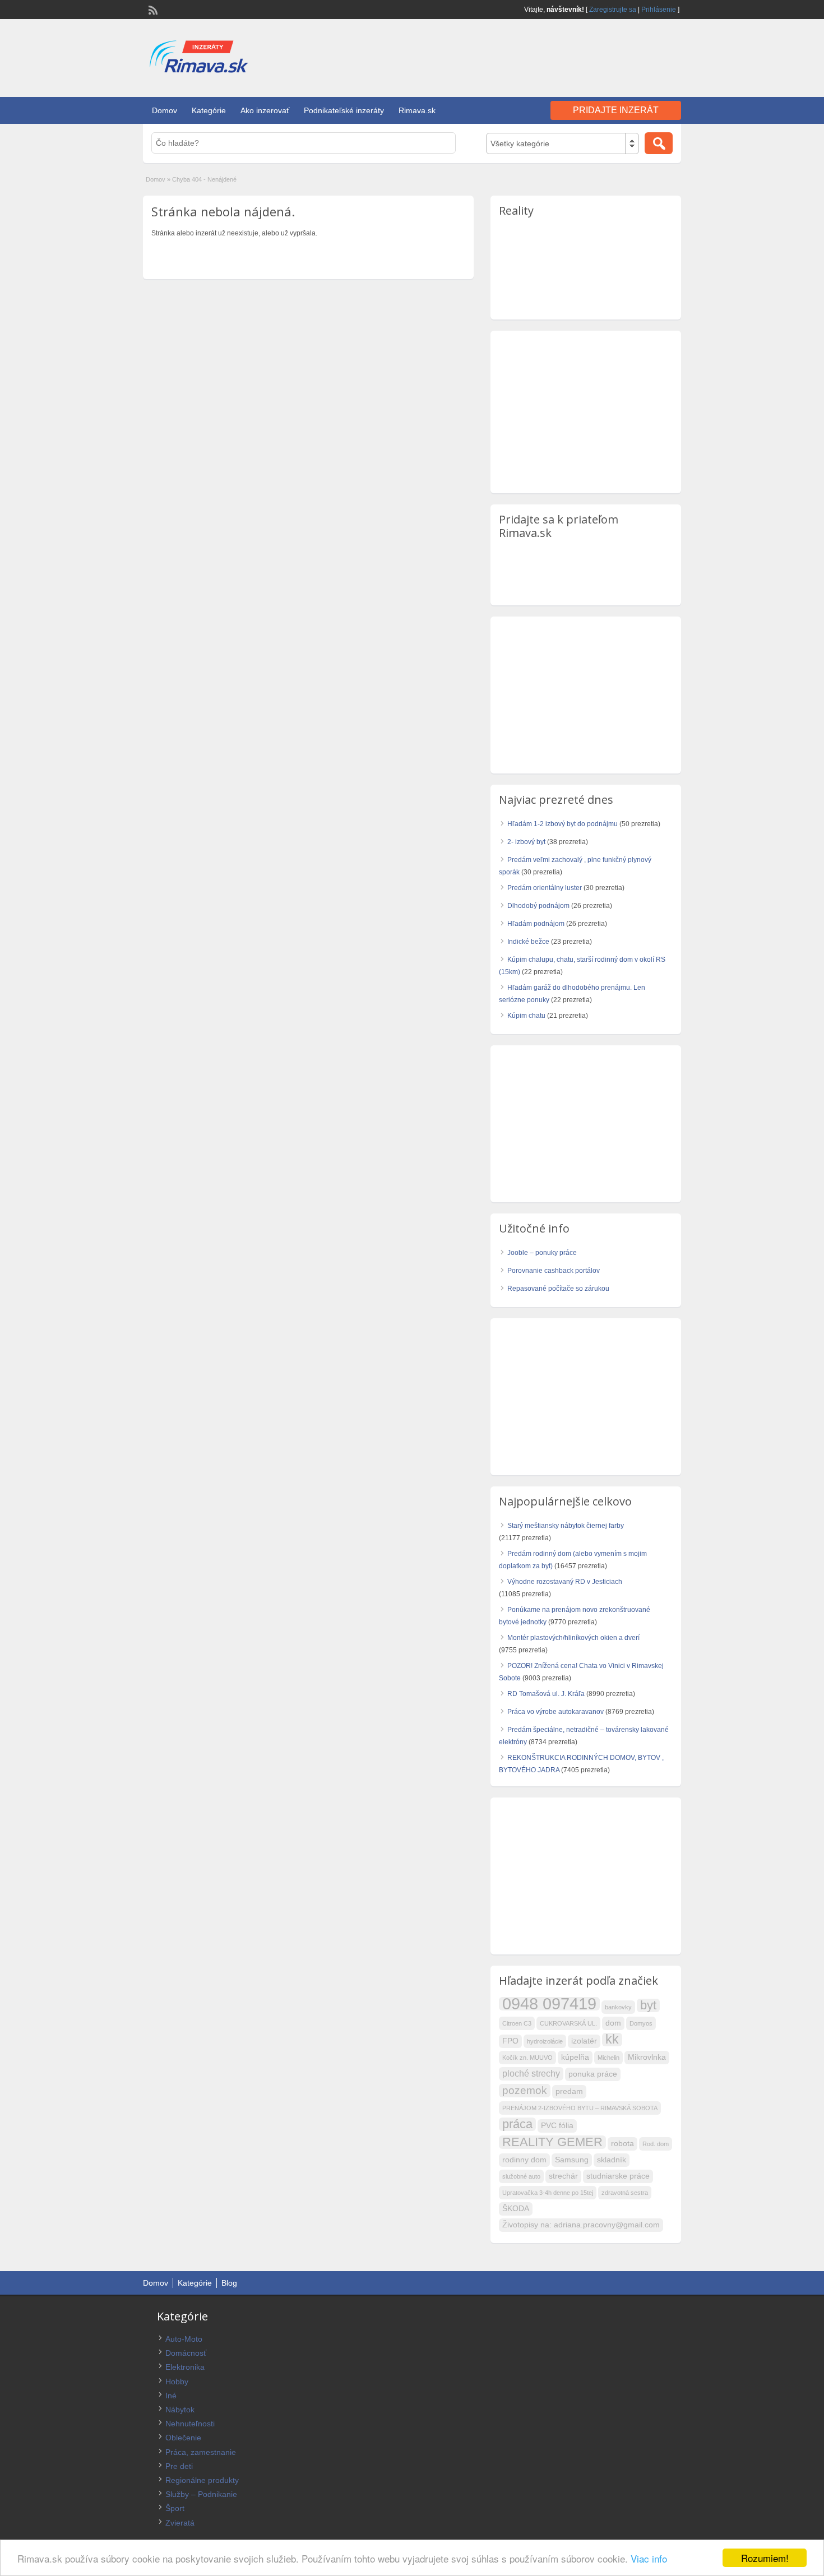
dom (613, 2023)
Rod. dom (656, 2144)
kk (612, 2040)
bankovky (618, 2007)
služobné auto (521, 2176)
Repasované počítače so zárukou (558, 1289)
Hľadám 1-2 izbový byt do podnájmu (563, 824)
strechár (563, 2176)
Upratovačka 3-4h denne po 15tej (548, 2193)
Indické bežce (528, 942)
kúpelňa (575, 2057)
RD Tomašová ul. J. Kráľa (546, 1694)
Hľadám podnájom (536, 924)
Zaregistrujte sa (613, 10)
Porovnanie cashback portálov (554, 1271)
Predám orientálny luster (545, 888)
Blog (229, 2283)
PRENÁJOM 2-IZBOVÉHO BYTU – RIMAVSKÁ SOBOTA (580, 2108)
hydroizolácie (545, 2041)
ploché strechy (531, 2074)
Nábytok (180, 2410)
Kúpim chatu (526, 1016)
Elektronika (185, 2367)
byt (648, 2005)
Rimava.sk (417, 110)
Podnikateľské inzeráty (344, 110)
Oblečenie (183, 2438)
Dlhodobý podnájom (538, 906)
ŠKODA (516, 2209)
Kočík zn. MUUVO (527, 2058)
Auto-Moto (184, 2339)
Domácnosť (186, 2353)
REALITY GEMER (552, 2142)
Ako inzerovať (265, 110)
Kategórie (209, 110)
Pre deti (179, 2466)
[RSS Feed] (152, 9)
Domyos (641, 2023)
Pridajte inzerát (616, 110)
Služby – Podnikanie (201, 2494)
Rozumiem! (765, 2558)
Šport (175, 2508)
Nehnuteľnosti (190, 2424)
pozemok (525, 2090)
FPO (510, 2041)
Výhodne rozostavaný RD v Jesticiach (565, 1582)
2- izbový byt (526, 842)
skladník (612, 2160)
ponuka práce (593, 2074)
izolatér (584, 2041)
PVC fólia (557, 2126)
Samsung (572, 2160)
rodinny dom (524, 2160)
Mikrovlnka (647, 2057)
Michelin (608, 2058)
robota (622, 2144)
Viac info (649, 2558)
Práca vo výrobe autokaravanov (555, 1712)
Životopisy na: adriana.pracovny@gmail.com (581, 2225)
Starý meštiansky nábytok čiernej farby (566, 1526)
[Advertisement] (550, 55)
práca (517, 2124)
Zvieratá (180, 2523)
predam (569, 2091)
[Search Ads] (659, 143)
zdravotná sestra (625, 2193)
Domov (165, 110)
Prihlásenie (659, 10)
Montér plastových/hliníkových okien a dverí (573, 1638)
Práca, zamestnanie (201, 2452)
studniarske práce (618, 2176)
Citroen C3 (517, 2023)
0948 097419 (549, 2004)
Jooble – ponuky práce (542, 1253)
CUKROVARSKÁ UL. (568, 2023)
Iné (171, 2396)
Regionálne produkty (202, 2480)
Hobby (177, 2382)
